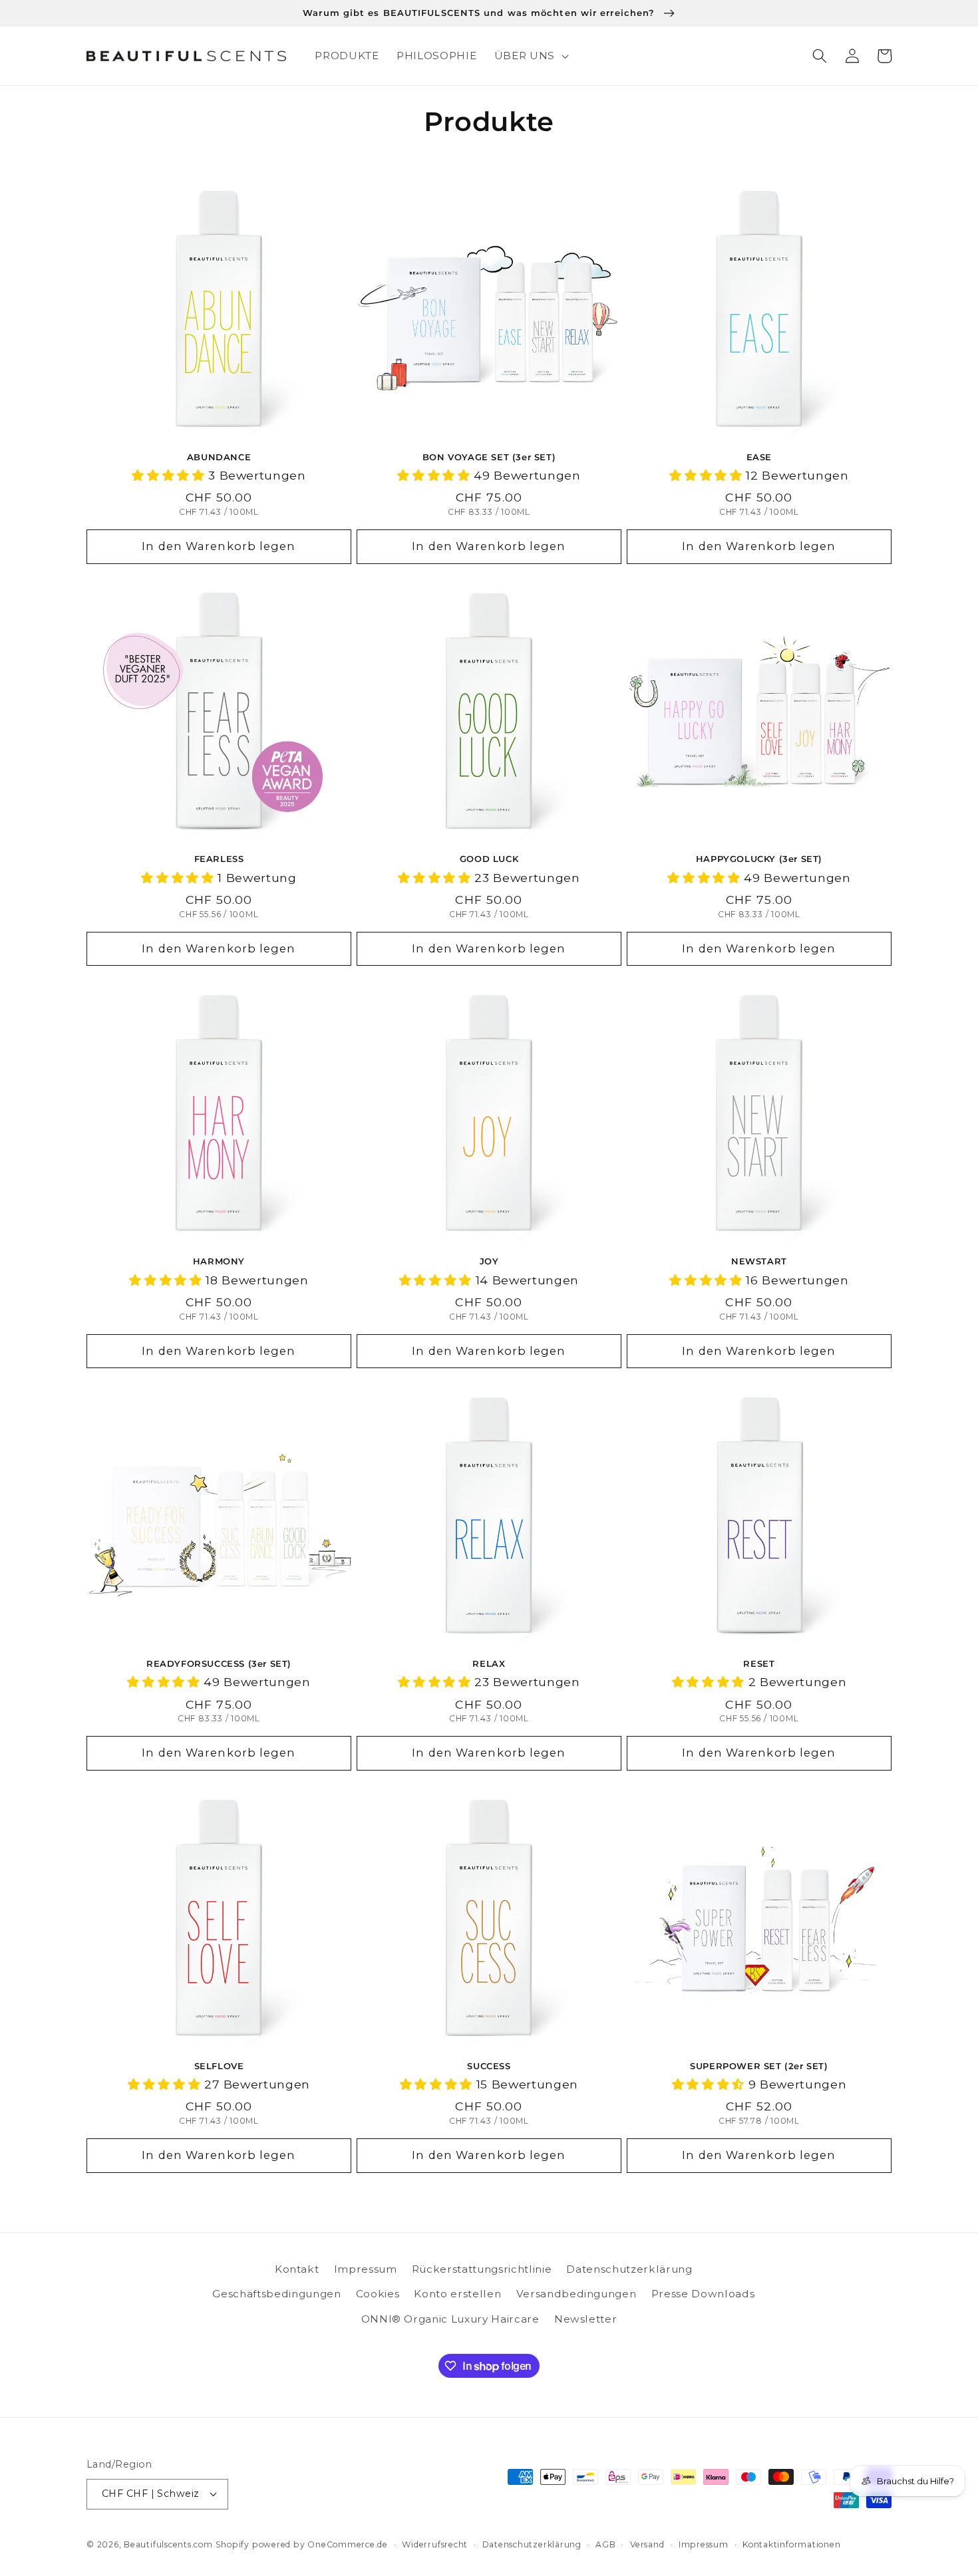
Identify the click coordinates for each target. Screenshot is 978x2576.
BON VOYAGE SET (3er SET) (489, 457)
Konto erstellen (457, 2294)
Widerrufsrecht (435, 2544)
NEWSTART (759, 1261)
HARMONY (219, 1261)
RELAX (489, 1663)
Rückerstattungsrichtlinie (482, 2269)
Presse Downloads (703, 2294)
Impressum (366, 2269)
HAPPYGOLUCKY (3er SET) (759, 859)
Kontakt (297, 2269)
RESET (759, 1663)
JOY (489, 1261)
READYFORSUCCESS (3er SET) (219, 1663)
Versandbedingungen (576, 2294)
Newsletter (586, 2319)
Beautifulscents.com (168, 2544)
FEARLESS (219, 859)
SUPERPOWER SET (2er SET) (759, 2066)
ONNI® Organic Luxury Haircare (450, 2319)
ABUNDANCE (219, 457)
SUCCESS (489, 2066)
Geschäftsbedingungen (276, 2294)
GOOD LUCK (489, 859)
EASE (759, 457)
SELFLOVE (219, 2066)
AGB (605, 2544)
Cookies (378, 2294)
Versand (647, 2544)
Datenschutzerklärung (629, 2269)
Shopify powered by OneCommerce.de (302, 2544)
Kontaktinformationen (791, 2544)
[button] (530, 56)
